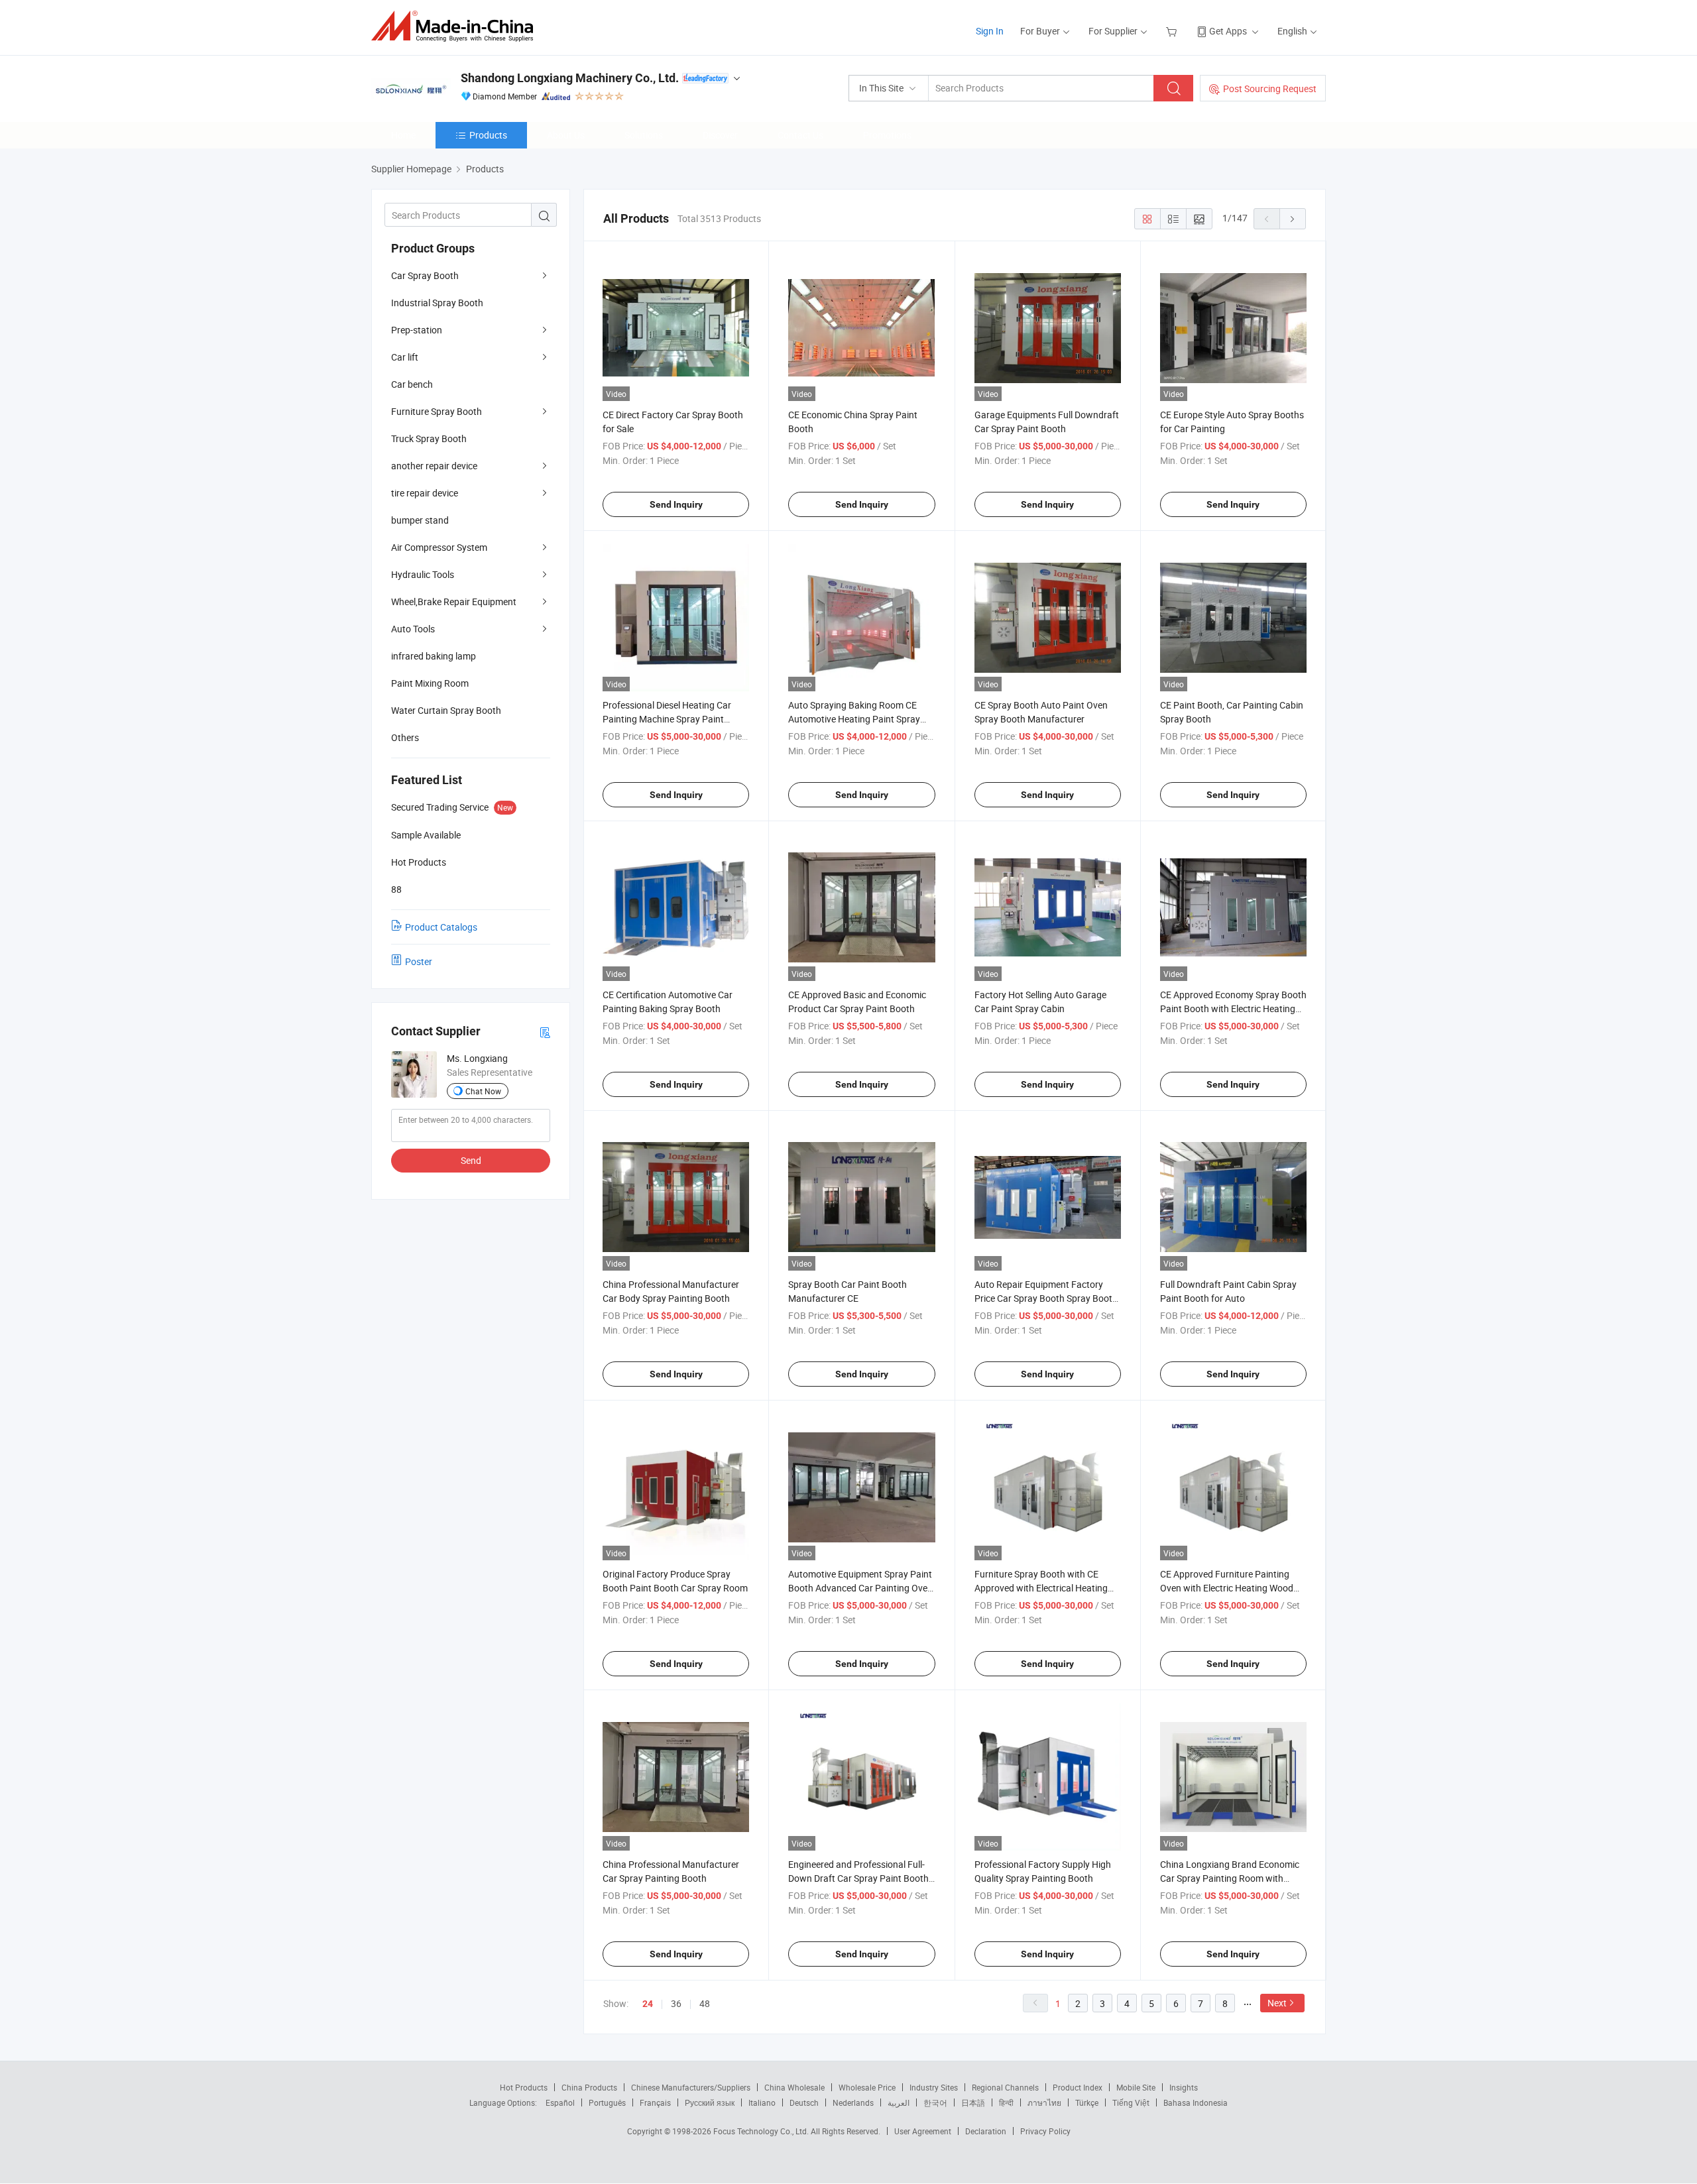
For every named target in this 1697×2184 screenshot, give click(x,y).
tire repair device (425, 493)
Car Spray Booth (425, 275)
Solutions (644, 135)
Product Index (1078, 2087)
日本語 (973, 2102)
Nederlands (853, 2102)
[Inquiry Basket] (1173, 31)
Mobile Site (1136, 2087)
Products (488, 135)
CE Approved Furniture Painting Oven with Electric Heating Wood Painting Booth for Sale (1227, 1588)
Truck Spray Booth (429, 438)
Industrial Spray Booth (437, 303)
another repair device (434, 466)
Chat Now (483, 1091)
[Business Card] (545, 1032)
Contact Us (800, 135)
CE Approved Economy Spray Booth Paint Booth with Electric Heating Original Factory (1233, 1008)
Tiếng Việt (1131, 2102)
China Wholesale (794, 2087)
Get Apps (1228, 31)
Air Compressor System (439, 547)
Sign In (990, 31)
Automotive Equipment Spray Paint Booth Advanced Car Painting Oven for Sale (860, 1588)
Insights (1184, 2087)
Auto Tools (413, 629)
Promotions (887, 135)
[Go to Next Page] (1293, 219)
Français (655, 2102)
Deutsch (804, 2102)
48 (705, 2003)
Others (405, 737)
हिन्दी (1006, 2102)
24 (648, 2004)
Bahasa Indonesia (1196, 2102)
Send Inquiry (676, 504)
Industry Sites (934, 2087)
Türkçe (1087, 2102)
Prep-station (417, 330)
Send (471, 1160)
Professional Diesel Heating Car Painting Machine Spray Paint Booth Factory (667, 719)
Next (1277, 2003)
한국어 (935, 2102)
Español (560, 2102)
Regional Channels (1005, 2087)
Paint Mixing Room (430, 683)
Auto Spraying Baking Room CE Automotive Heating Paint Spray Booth (854, 719)
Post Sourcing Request (1270, 88)
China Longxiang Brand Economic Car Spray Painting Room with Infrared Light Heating (1230, 1878)
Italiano (762, 2102)
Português (607, 2102)
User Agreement (923, 2131)
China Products (589, 2087)
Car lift (405, 357)
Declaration (986, 2131)
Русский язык (710, 2102)
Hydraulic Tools (423, 574)
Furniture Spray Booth (437, 411)
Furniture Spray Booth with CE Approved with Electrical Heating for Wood (1041, 1588)
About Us (566, 135)
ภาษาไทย (1044, 2102)
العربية (899, 2102)
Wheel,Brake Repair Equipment (454, 602)
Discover (720, 135)
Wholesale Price (867, 2087)
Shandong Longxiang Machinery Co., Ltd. (570, 78)
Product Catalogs (441, 927)
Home (403, 135)
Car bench (412, 384)
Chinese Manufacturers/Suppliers (691, 2087)
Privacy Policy (1045, 2131)
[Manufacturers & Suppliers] (456, 26)
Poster (419, 961)
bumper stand (420, 520)
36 (676, 2003)
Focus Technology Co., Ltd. (762, 2131)
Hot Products (524, 2087)
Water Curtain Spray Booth (446, 710)
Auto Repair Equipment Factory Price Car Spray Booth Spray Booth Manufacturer (1046, 1298)
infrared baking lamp (434, 656)
